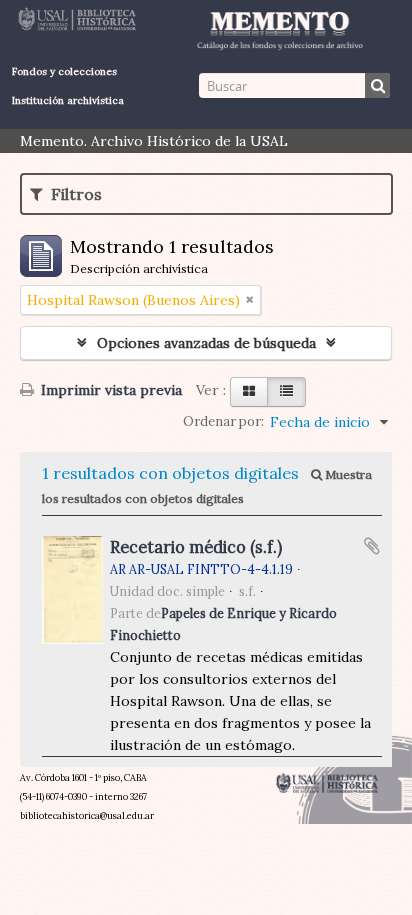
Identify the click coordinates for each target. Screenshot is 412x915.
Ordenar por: (223, 421)
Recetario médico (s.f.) (196, 547)
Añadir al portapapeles (372, 546)
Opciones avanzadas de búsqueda (206, 343)
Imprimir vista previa (109, 390)
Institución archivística (68, 100)
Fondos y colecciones (64, 71)
